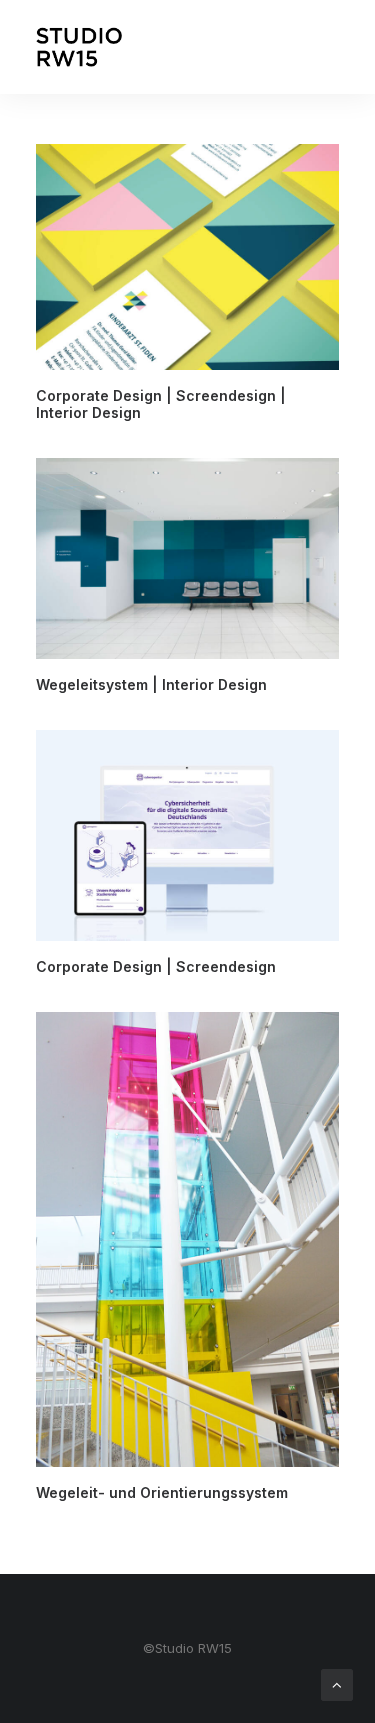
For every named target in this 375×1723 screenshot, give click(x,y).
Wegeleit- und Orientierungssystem (162, 1492)
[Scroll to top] (337, 1683)
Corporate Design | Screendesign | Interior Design (161, 404)
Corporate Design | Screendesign (156, 966)
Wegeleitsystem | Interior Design (151, 684)
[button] (187, 257)
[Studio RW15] (79, 47)
